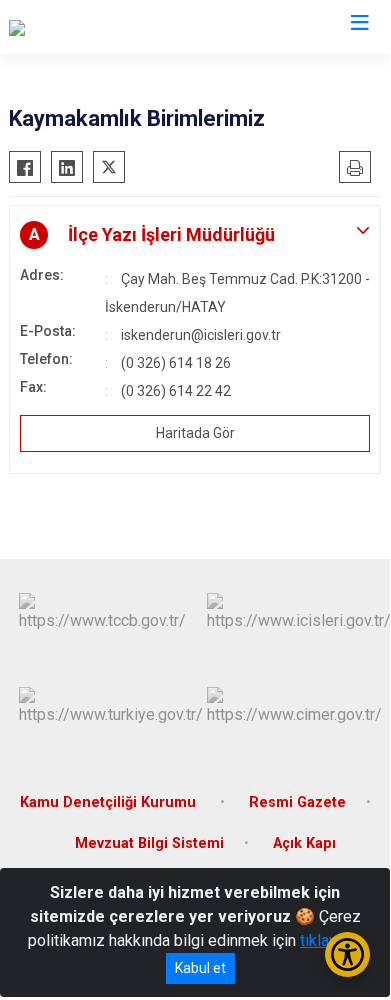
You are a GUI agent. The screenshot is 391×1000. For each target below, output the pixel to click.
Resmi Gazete (297, 802)
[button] (195, 235)
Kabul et (200, 968)
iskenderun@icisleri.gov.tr (201, 335)
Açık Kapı (304, 843)
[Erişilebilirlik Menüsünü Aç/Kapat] (347, 954)
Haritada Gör (195, 433)
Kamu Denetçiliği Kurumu (110, 802)
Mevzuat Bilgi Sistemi (149, 843)
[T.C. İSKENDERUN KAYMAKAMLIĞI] (130, 27)
